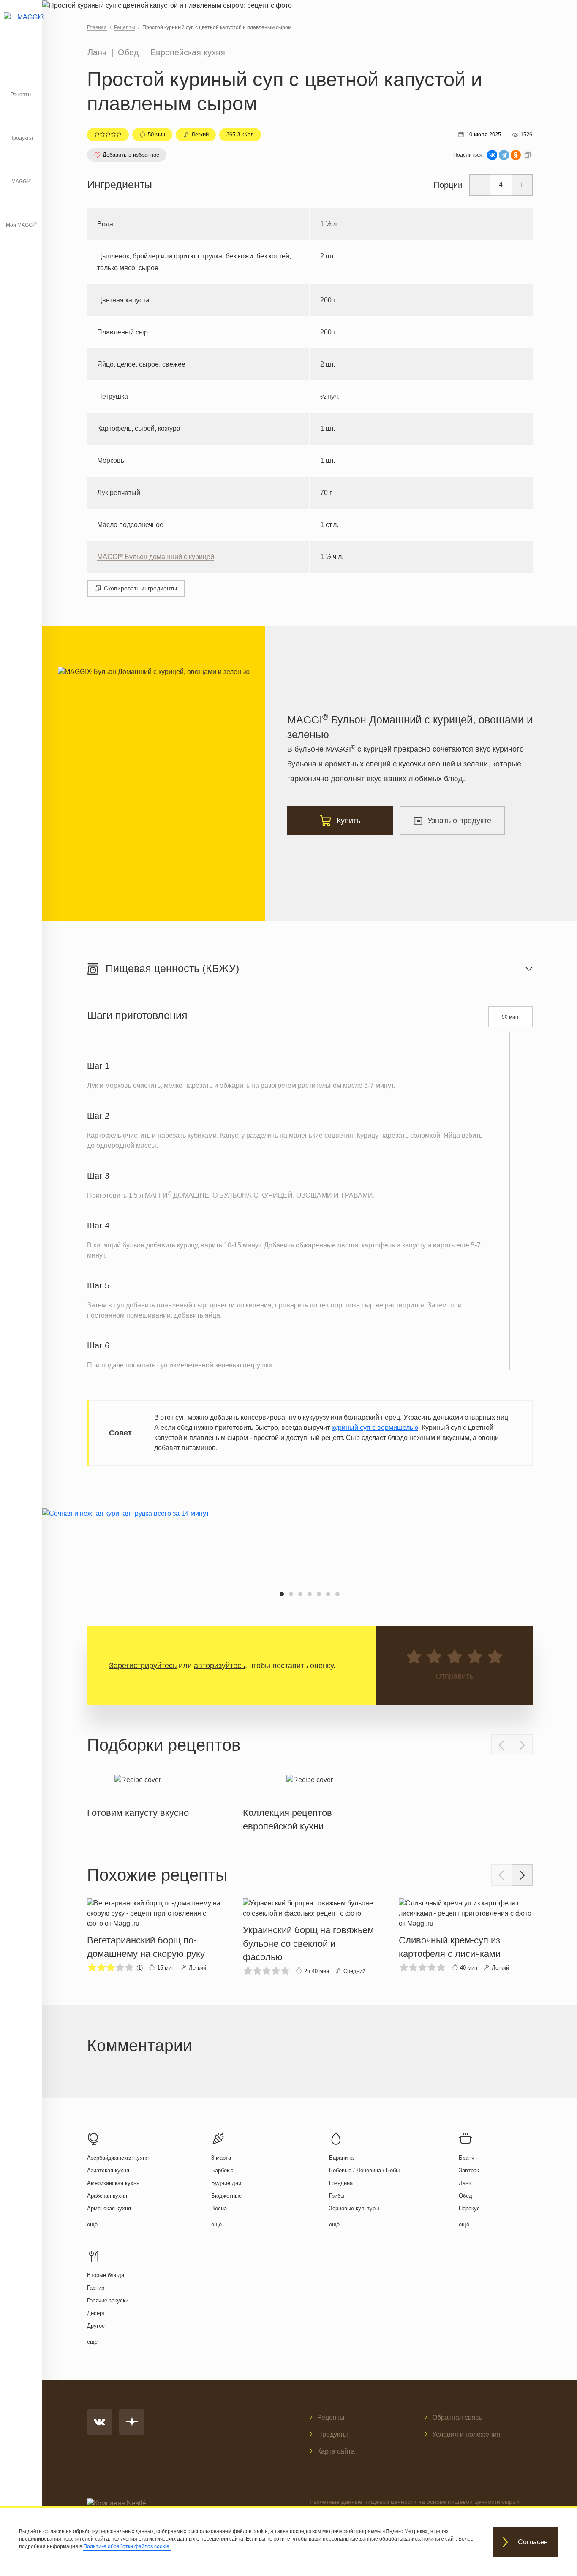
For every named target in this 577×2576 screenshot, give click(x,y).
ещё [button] (92, 2224)
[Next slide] (522, 1745)
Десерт (96, 2313)
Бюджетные (226, 2196)
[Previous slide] (502, 1745)
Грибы (337, 2196)
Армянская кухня (109, 2208)
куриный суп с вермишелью (375, 1428)
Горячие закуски (108, 2300)
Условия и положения (466, 2434)
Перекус (469, 2208)
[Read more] (138, 1795)
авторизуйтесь (219, 1666)
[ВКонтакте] (492, 155)
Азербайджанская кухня (118, 2158)
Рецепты (21, 95)
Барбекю (222, 2170)
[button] (282, 1594)
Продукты (21, 138)
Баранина (341, 2158)
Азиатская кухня (108, 2170)
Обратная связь (457, 2417)
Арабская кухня (107, 2196)
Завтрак (469, 2170)
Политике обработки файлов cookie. (127, 2546)
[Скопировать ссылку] (528, 155)
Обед (128, 52)
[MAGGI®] (21, 27)
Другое (96, 2326)
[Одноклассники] (516, 155)
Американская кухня (113, 2183)
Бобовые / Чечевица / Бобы (364, 2170)
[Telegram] (504, 155)
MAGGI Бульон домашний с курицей (156, 557)
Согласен (533, 2542)
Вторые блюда (106, 2275)
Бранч (467, 2158)
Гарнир (96, 2288)
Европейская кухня (188, 52)
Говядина (341, 2183)
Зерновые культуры (354, 2208)
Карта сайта (336, 2451)
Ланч (97, 52)
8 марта (221, 2158)
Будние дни (226, 2183)
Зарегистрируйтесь (143, 1666)
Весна (219, 2208)
